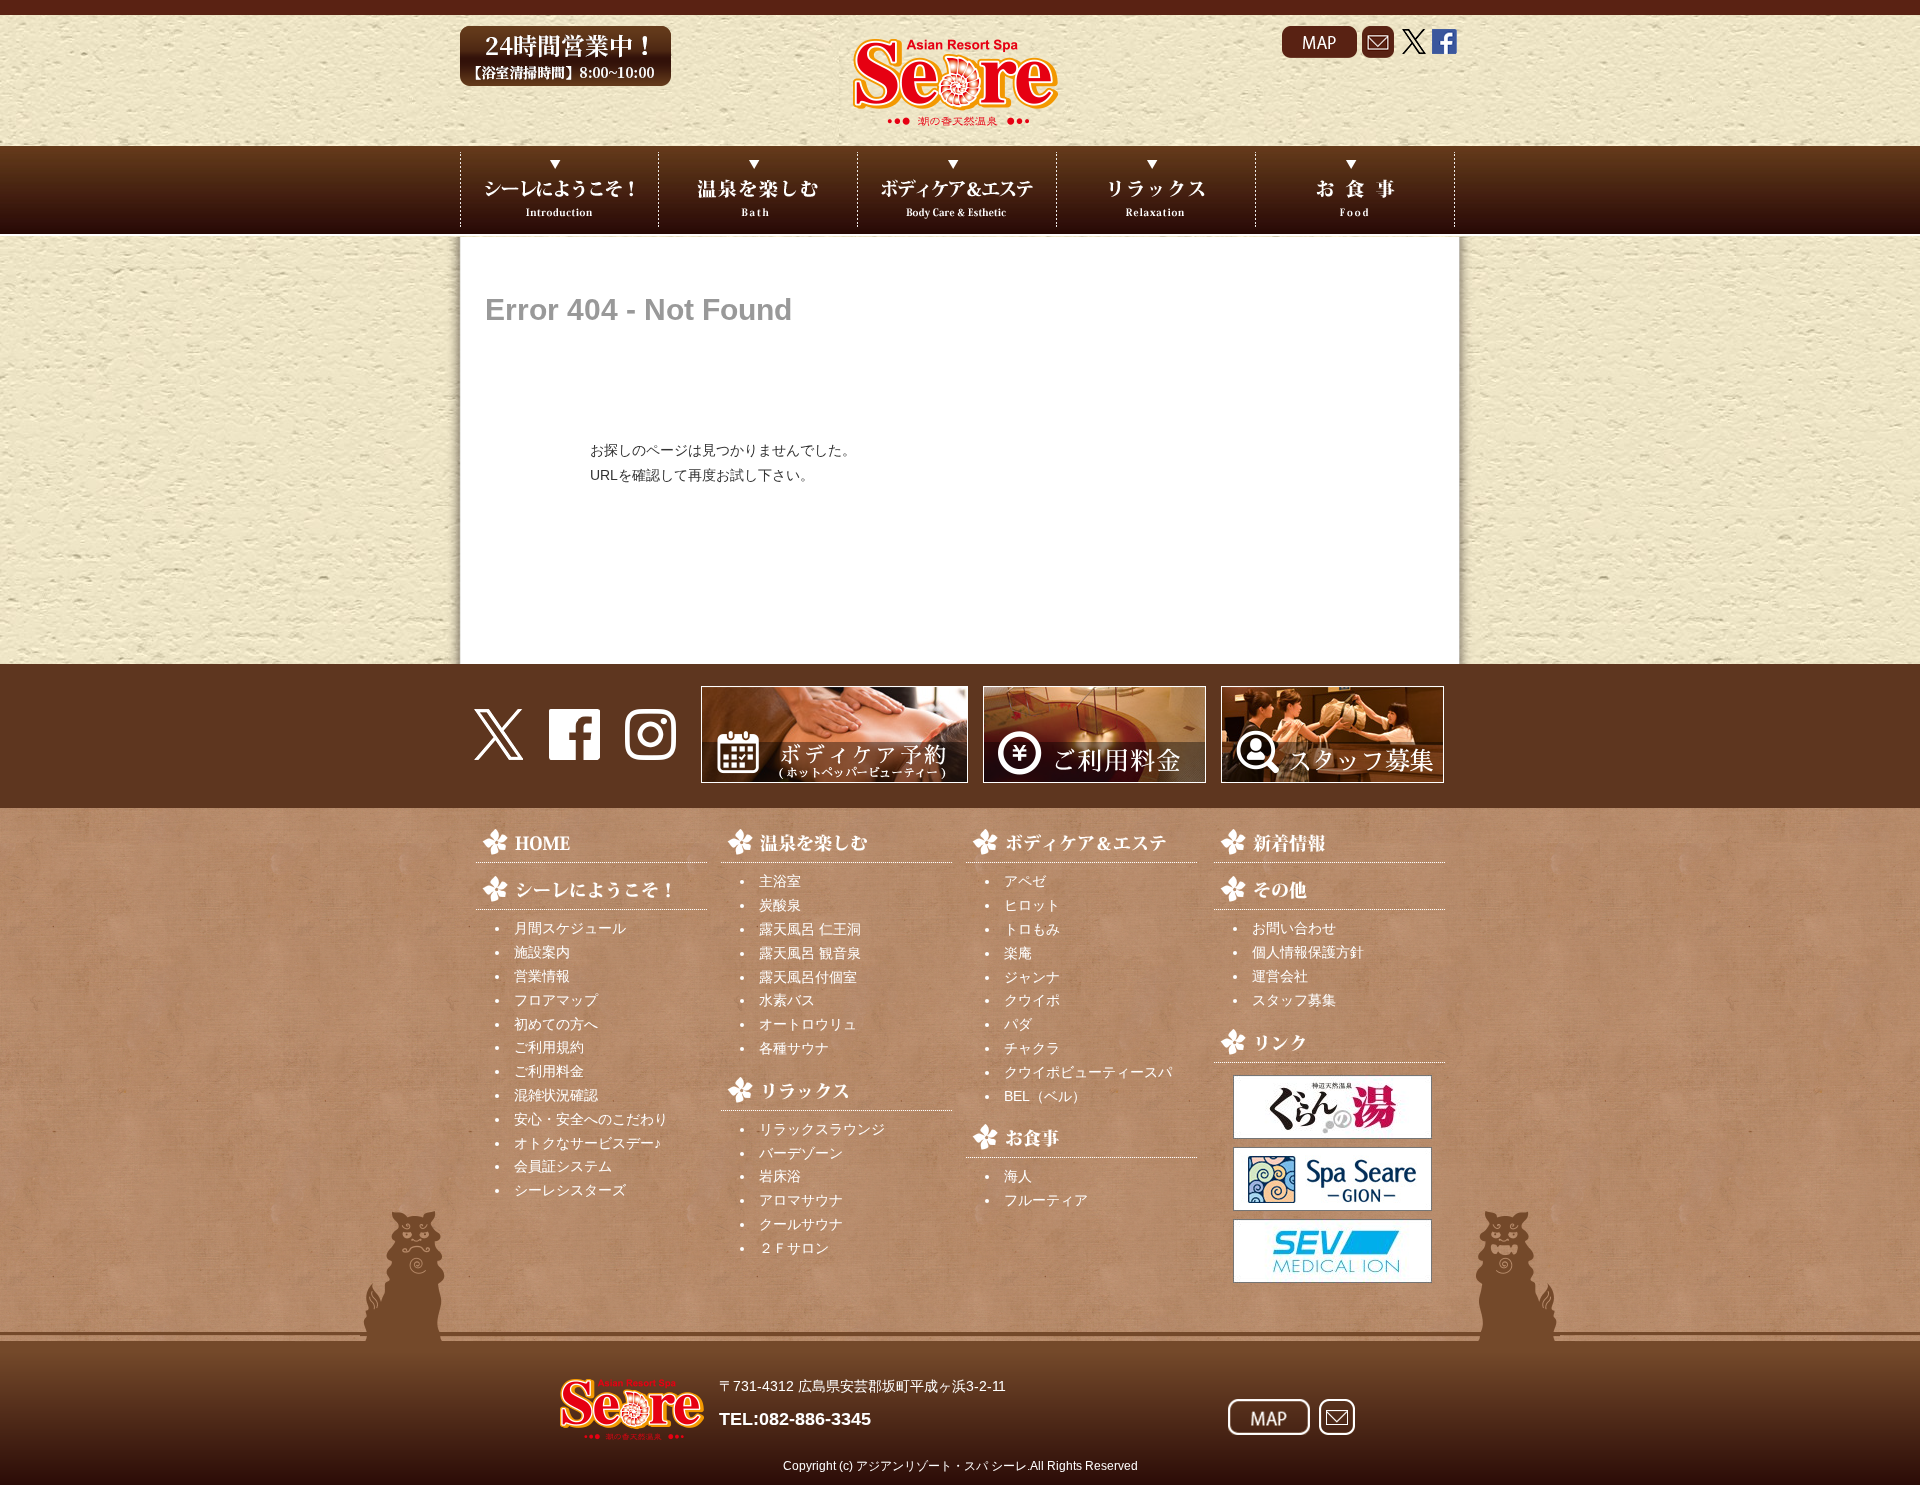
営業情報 (542, 976)
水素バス (787, 1000)
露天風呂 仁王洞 (810, 929)
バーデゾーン (801, 1153)
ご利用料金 (549, 1071)
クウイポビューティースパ (1088, 1072)
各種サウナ (794, 1048)
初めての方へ (556, 1024)
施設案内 (542, 952)
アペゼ (1025, 881)
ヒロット (1032, 905)
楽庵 (1018, 953)
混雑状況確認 (556, 1095)
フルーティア (1046, 1200)
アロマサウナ (801, 1200)
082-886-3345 (815, 1419)
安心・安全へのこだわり (591, 1119)
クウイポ (1032, 1000)
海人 (1018, 1176)
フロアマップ (556, 1000)
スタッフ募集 (1294, 1000)
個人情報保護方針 (1308, 952)
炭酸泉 (780, 905)
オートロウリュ (808, 1024)
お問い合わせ (1294, 928)
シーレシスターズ (570, 1190)
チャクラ (1032, 1048)
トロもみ (1032, 929)
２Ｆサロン (794, 1248)
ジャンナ (1032, 977)
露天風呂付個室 (808, 977)
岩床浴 (780, 1176)
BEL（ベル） (1045, 1096)
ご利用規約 (549, 1047)
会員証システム (563, 1166)
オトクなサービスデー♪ (587, 1143)
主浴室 (780, 881)
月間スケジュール (570, 928)
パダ (1018, 1024)
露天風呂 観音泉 (810, 953)
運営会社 (1280, 976)
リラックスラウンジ (822, 1129)
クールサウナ (801, 1224)
